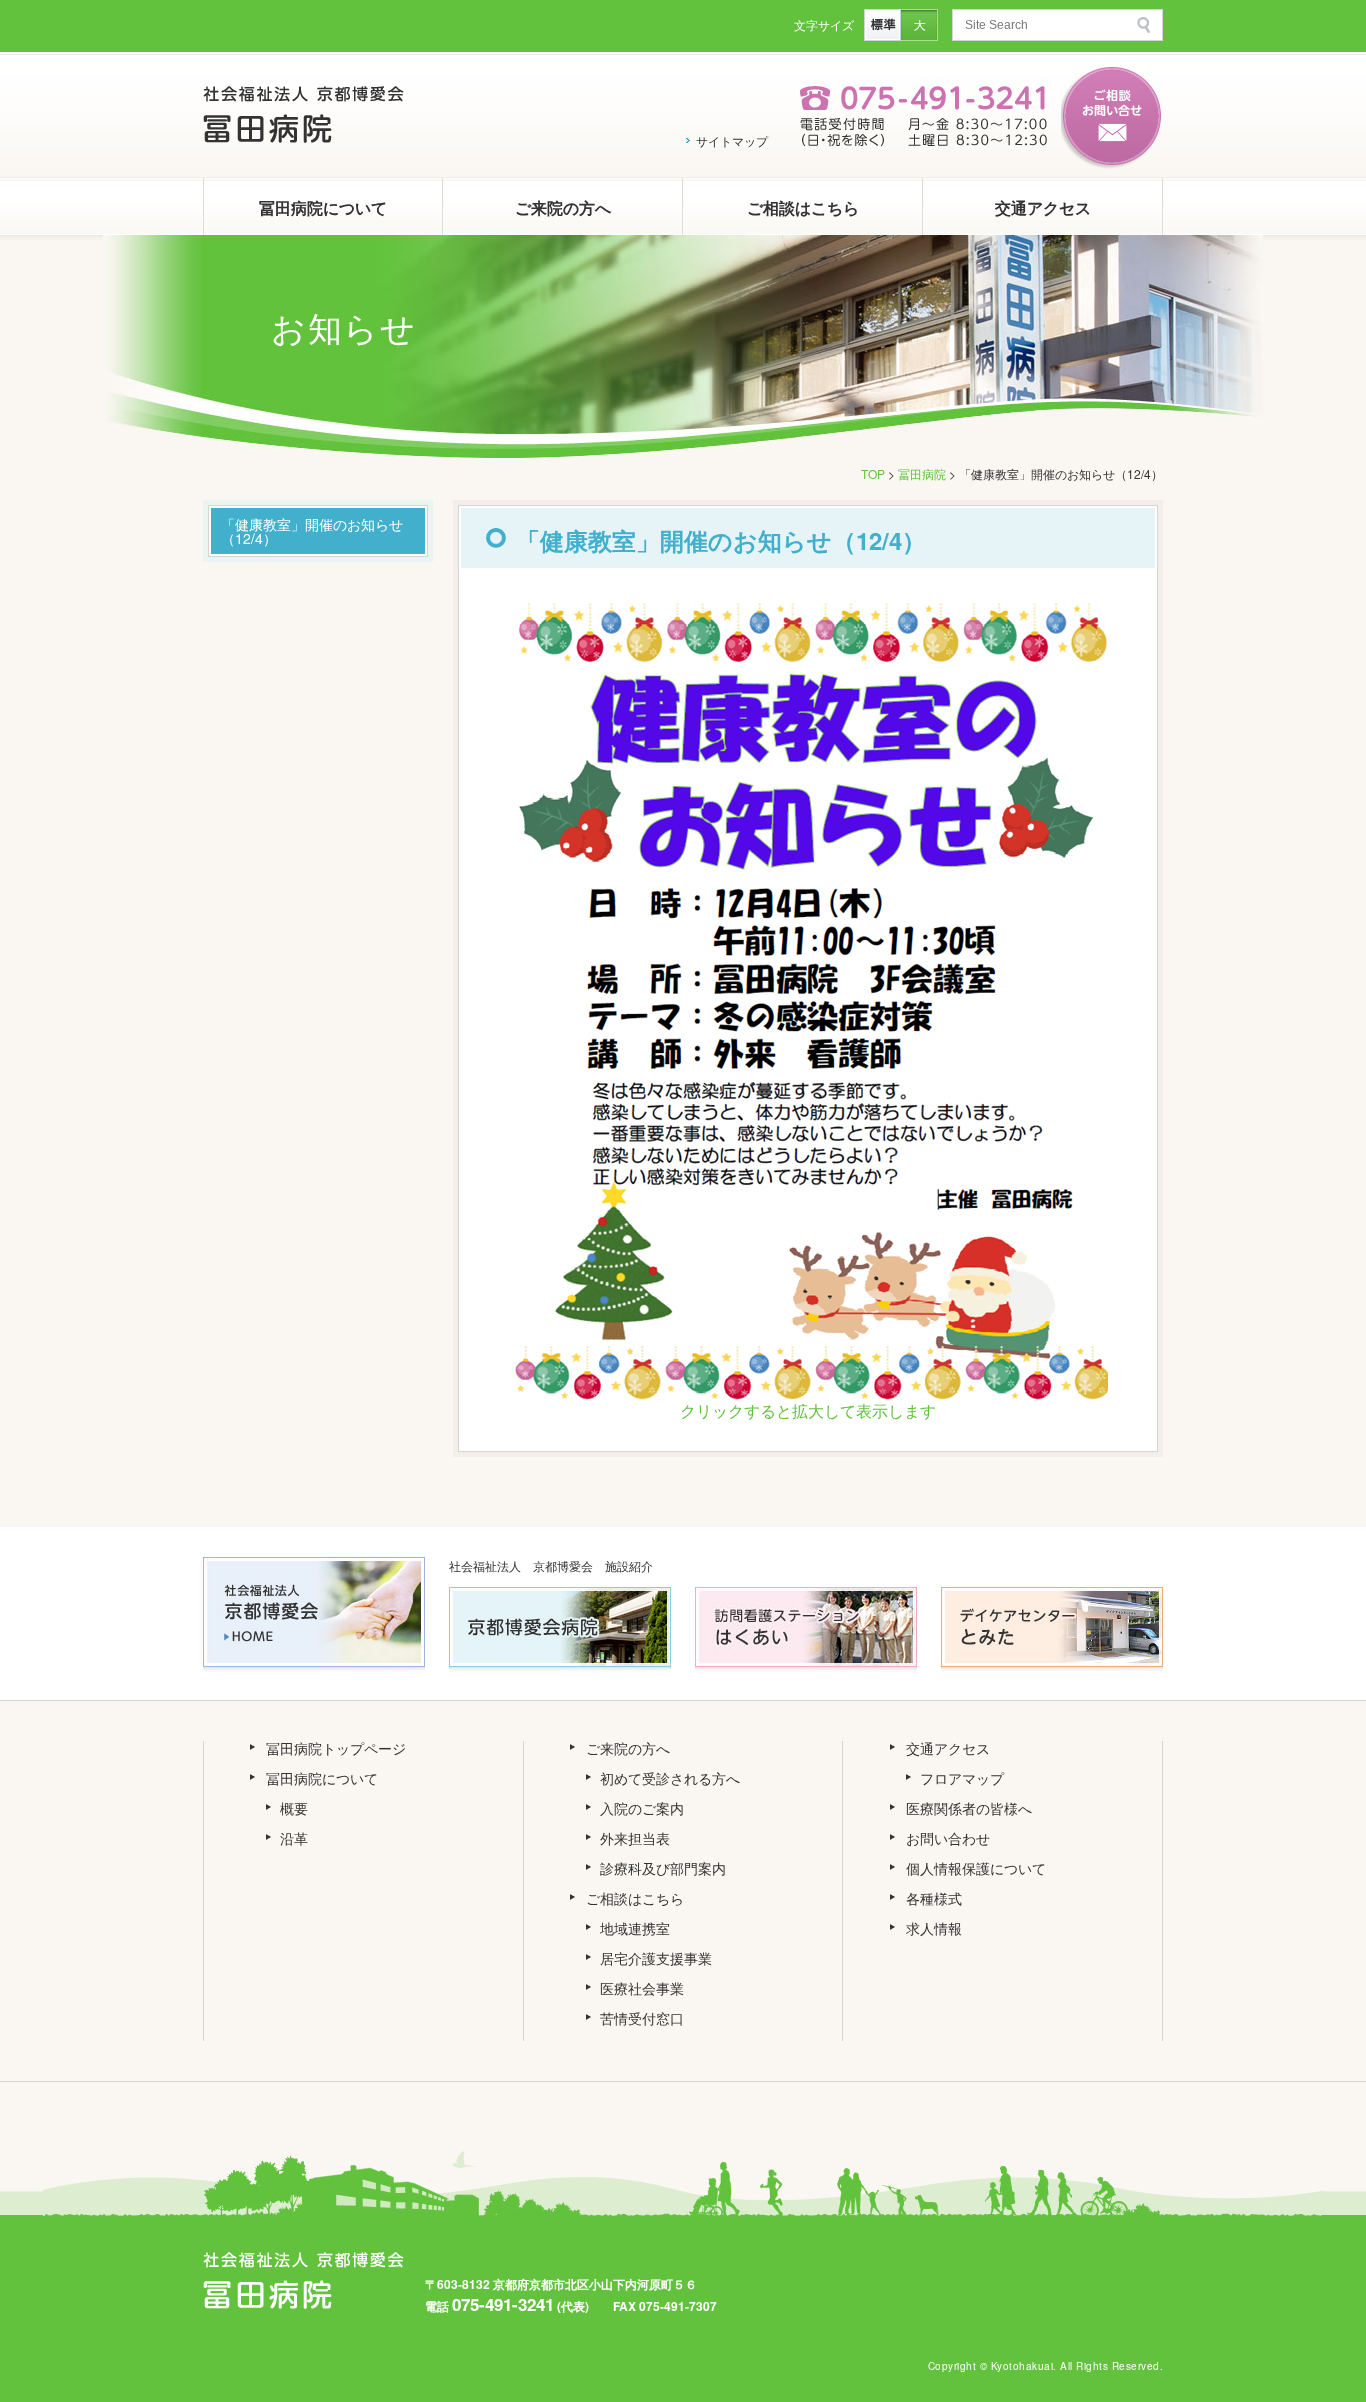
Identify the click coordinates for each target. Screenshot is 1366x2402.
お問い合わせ (948, 1838)
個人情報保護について (976, 1868)
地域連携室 (635, 1928)
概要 (294, 1808)
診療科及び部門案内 (663, 1868)
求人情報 (934, 1928)
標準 (882, 25)
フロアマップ (962, 1778)
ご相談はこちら (803, 207)
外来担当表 (635, 1838)
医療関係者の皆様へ (969, 1808)
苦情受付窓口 (642, 2018)
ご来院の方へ (563, 207)
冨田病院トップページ (336, 1748)
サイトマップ (732, 140)
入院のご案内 (642, 1808)
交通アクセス (1043, 207)
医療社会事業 (642, 1988)
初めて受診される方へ (670, 1778)
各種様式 (934, 1898)
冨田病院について (323, 207)
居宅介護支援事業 (656, 1958)
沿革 (294, 1838)
